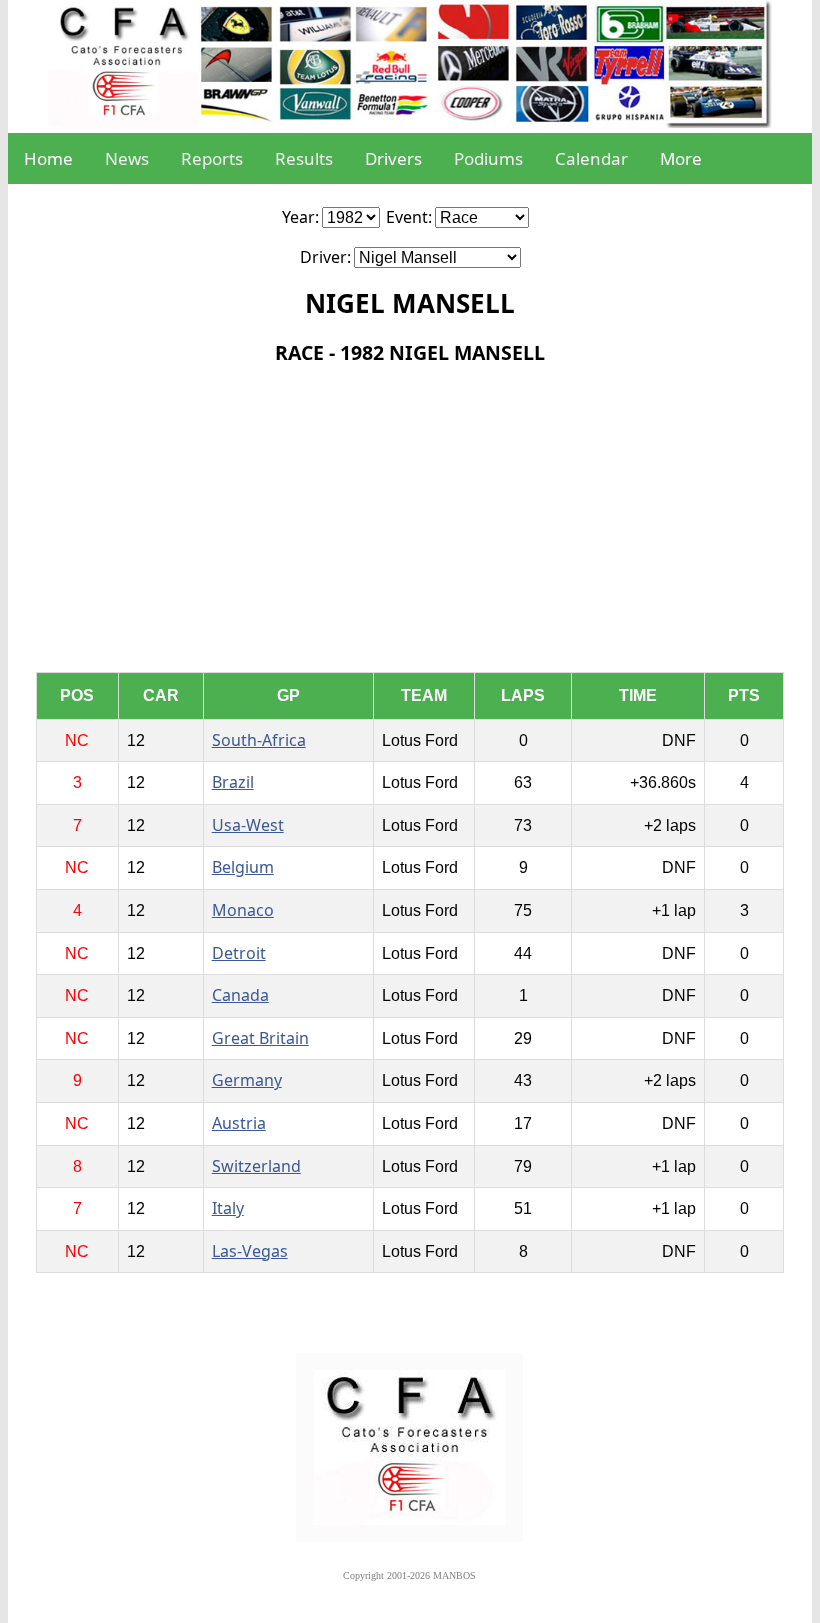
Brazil (233, 782)
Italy (228, 1208)
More (681, 158)
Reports (212, 158)
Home (48, 158)
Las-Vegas (250, 1251)
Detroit (239, 953)
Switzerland (256, 1166)
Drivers (393, 158)
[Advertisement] (410, 522)
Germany (247, 1080)
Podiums (488, 158)
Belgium (243, 867)
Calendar (591, 158)
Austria (239, 1123)
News (127, 158)
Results (304, 158)
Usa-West (248, 825)
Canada (240, 995)
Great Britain (260, 1038)
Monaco (243, 910)
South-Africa (259, 740)
